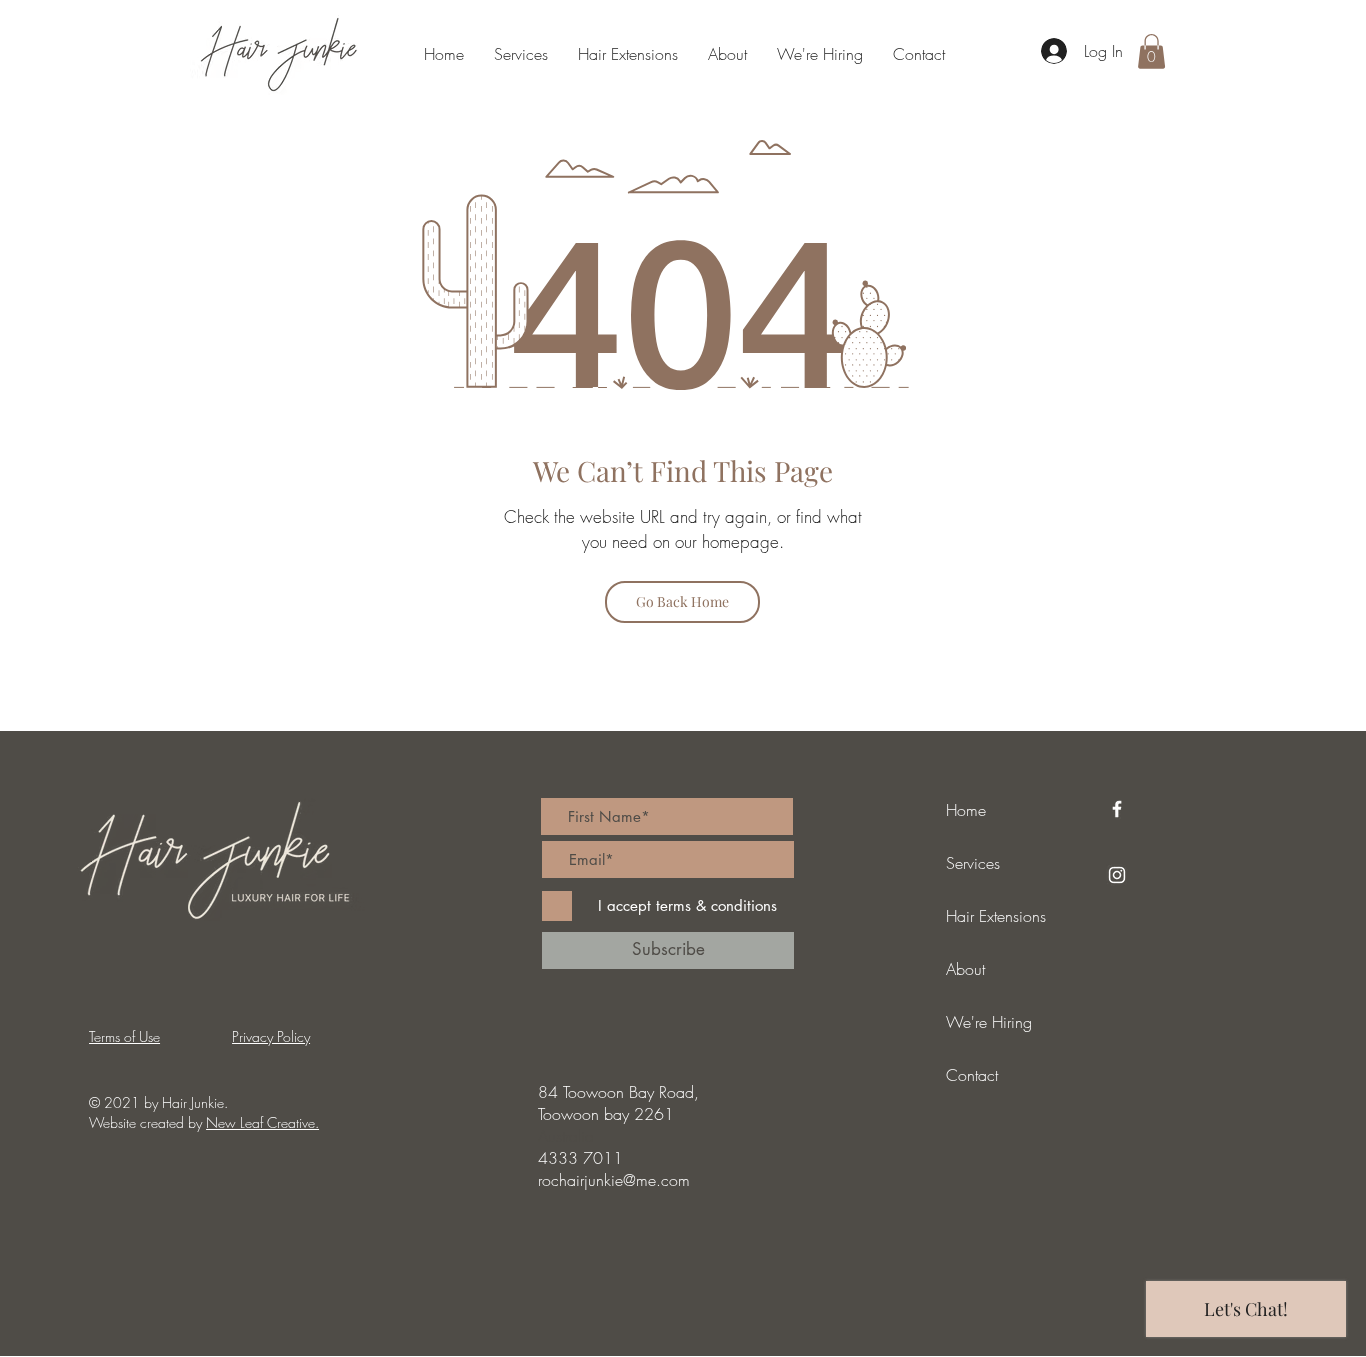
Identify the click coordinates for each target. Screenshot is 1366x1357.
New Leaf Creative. (262, 1122)
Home (966, 810)
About (965, 969)
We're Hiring (989, 1022)
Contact (972, 1075)
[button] (1151, 51)
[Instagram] (1117, 875)
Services (973, 863)
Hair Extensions (996, 916)
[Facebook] (1117, 809)
